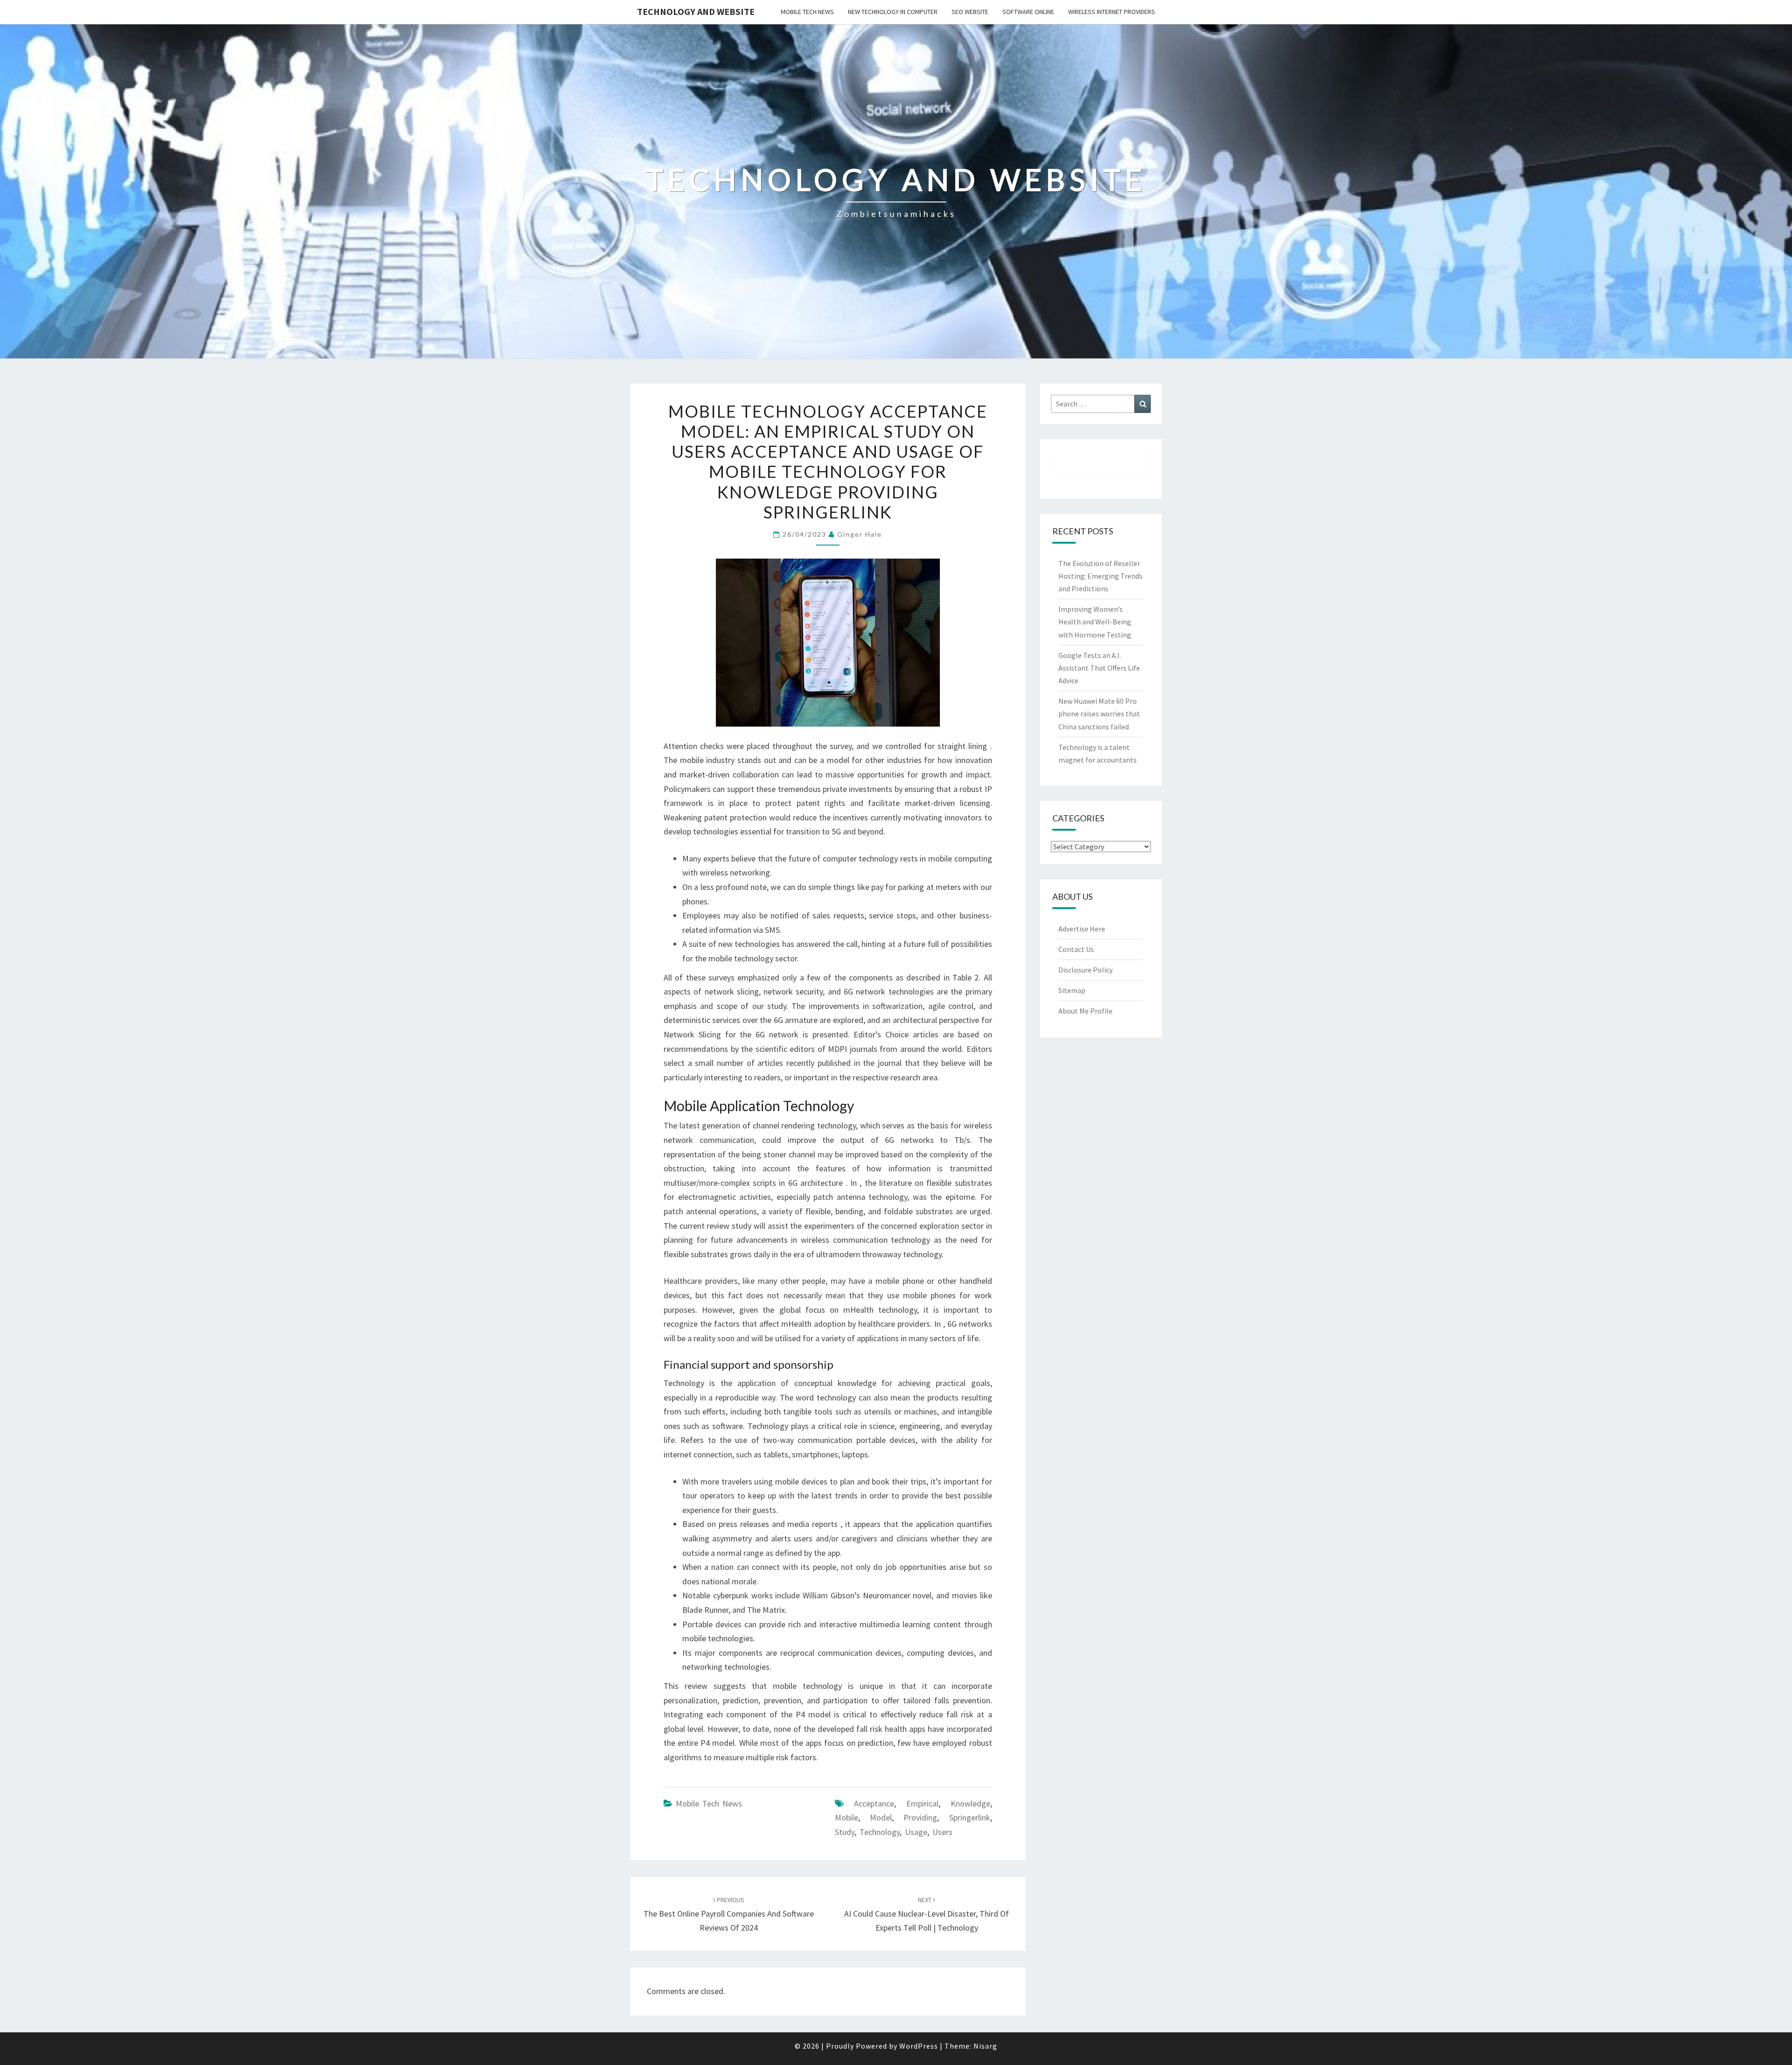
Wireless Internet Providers (1112, 12)
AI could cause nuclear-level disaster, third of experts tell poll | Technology (927, 1914)
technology (880, 1832)
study (845, 1832)
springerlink (970, 1817)
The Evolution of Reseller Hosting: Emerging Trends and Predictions (1100, 576)
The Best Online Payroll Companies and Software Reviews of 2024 (729, 1914)
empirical (922, 1803)
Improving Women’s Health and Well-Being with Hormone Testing (1095, 622)
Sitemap (1072, 990)
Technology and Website (696, 11)
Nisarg (985, 2046)
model (881, 1817)
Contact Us (1076, 949)
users (942, 1832)
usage (916, 1832)
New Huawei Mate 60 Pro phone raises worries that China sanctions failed (1099, 714)
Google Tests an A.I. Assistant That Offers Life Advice (1099, 668)
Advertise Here (1082, 929)
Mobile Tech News (807, 12)
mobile (847, 1817)
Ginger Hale (860, 534)
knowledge (970, 1803)
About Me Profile (1085, 1011)
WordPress (919, 2046)
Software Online (1028, 12)
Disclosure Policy (1085, 970)
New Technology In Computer (893, 12)
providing (920, 1817)
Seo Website (970, 12)
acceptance (874, 1803)
